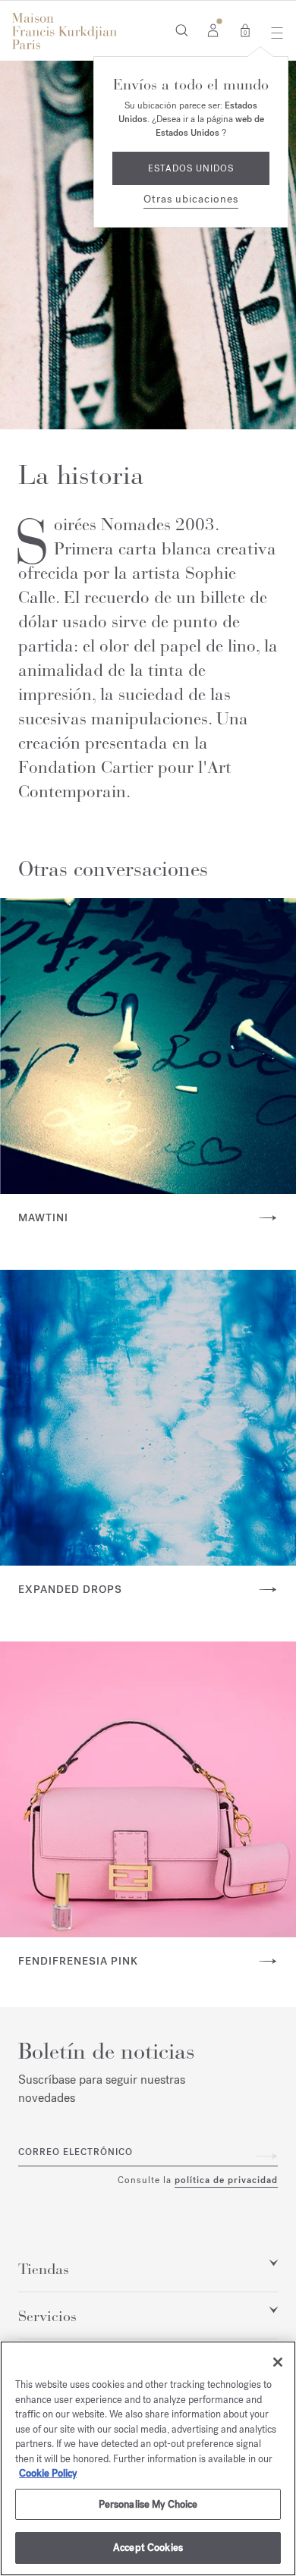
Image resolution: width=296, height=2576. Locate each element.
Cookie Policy (48, 2473)
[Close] (278, 2362)
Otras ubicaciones (191, 199)
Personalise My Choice (148, 2504)
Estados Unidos (191, 168)
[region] (148, 2458)
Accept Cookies (148, 2548)
